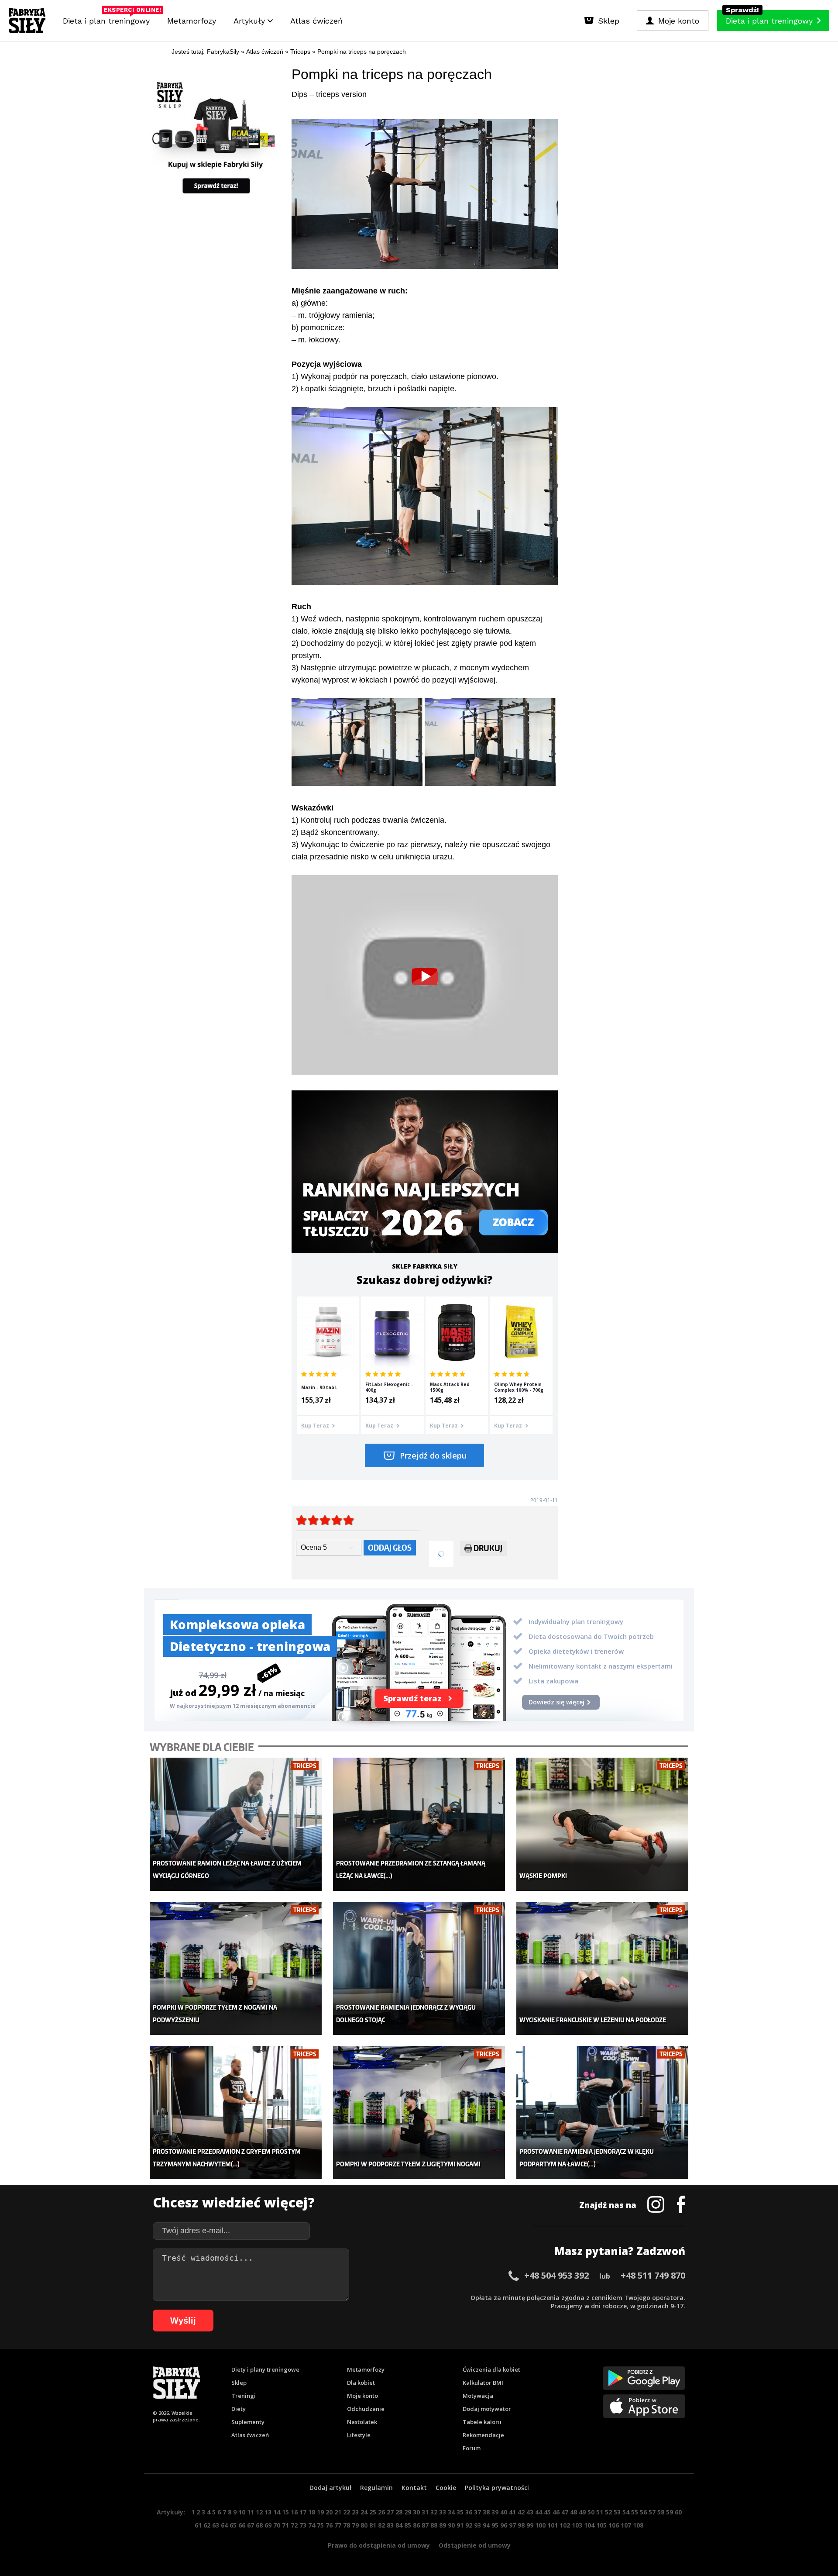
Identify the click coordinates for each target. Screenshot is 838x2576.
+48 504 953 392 (556, 2275)
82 (381, 2525)
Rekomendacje (483, 2435)
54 (626, 2512)
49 (582, 2512)
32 (434, 2512)
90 (451, 2525)
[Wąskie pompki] (603, 1824)
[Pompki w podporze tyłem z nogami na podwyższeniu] (236, 1968)
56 (643, 2512)
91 (460, 2525)
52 (608, 2512)
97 (512, 2525)
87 (425, 2525)
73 (303, 2525)
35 (460, 2512)
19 (320, 2512)
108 (638, 2525)
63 (216, 2525)
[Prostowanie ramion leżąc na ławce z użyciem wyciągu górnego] (236, 1824)
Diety (239, 2409)
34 (451, 2512)
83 (390, 2525)
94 (486, 2525)
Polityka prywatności (497, 2488)
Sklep (239, 2383)
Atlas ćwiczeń (316, 21)
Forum (472, 2448)
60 (678, 2512)
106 (614, 2525)
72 (294, 2525)
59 (670, 2512)
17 (303, 2512)
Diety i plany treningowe (265, 2369)
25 (373, 2512)
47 (565, 2512)
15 (285, 2512)
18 (312, 2512)
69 (268, 2525)
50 (591, 2512)
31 (425, 2512)
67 (251, 2525)
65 (233, 2525)
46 (556, 2512)
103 (577, 2525)
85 (408, 2525)
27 (390, 2512)
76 (329, 2525)
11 (251, 2512)
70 (277, 2525)
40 (504, 2512)
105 (601, 2525)
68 (259, 2525)
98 (521, 2525)
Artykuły (251, 21)
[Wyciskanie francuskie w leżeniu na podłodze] (603, 1968)
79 (355, 2525)
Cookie (446, 2488)
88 (434, 2525)
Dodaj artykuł (330, 2488)
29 (408, 2512)
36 (469, 2512)
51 (600, 2512)
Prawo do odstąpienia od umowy (379, 2545)
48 (574, 2512)
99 (530, 2525)
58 (661, 2512)
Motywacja (478, 2396)
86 (416, 2525)
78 (347, 2525)
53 (617, 2512)
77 (338, 2525)
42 (521, 2512)
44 (539, 2512)
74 (312, 2525)
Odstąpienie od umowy (475, 2545)
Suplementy (248, 2422)
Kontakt (414, 2488)
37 (477, 2512)
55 (635, 2512)
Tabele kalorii (482, 2422)
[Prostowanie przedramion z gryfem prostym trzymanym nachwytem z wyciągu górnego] (236, 2112)
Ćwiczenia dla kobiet (491, 2369)
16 (294, 2512)
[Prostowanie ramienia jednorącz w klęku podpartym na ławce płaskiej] (603, 2112)
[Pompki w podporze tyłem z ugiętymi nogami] (419, 2112)
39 (495, 2512)
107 (626, 2525)
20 (329, 2512)
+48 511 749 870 (653, 2275)
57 (652, 2512)
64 (224, 2525)
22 (347, 2512)
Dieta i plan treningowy (108, 19)
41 (512, 2512)
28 (399, 2512)
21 (338, 2512)
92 (469, 2525)
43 (530, 2512)
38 (486, 2512)
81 (373, 2525)
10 (242, 2512)
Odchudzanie (366, 2409)
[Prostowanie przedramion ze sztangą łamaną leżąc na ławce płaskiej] (419, 1824)
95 (495, 2525)
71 (285, 2525)
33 (443, 2512)
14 (277, 2512)
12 (259, 2512)
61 (198, 2525)
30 (416, 2512)
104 (589, 2525)
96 (504, 2525)
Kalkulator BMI (483, 2383)
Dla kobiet (361, 2383)
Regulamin (376, 2488)
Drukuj (488, 1548)
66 (242, 2525)
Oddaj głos (390, 1547)
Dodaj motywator (487, 2409)
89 (443, 2525)
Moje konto (362, 2396)
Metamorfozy (192, 21)
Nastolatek (362, 2422)
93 (477, 2525)
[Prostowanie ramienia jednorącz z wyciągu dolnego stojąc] (419, 1968)
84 (399, 2525)
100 (540, 2525)
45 (547, 2512)
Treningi (244, 2396)
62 (207, 2525)
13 (268, 2512)
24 (364, 2512)
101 (553, 2525)
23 (355, 2512)
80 (364, 2525)
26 (381, 2512)
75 (320, 2525)
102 (565, 2525)
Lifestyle (359, 2435)
